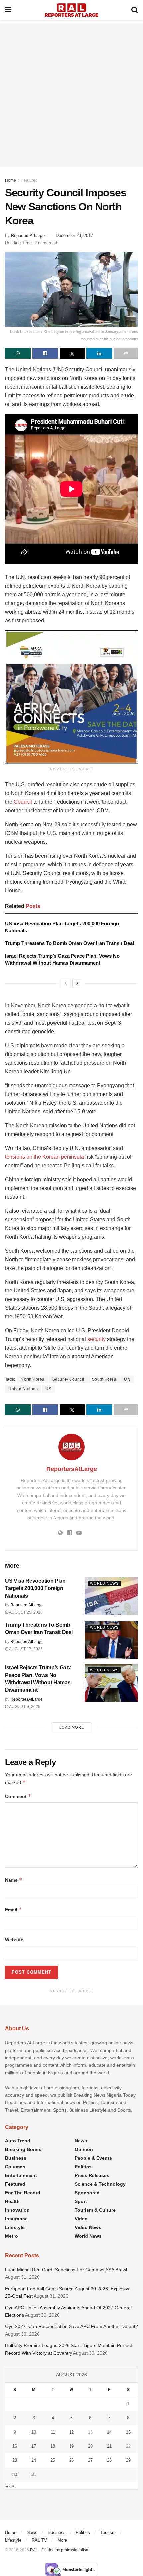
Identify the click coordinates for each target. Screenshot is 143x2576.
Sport (81, 2201)
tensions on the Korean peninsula (45, 1157)
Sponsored (87, 2193)
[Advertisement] (71, 95)
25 (53, 2460)
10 (34, 2432)
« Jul (10, 2485)
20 (90, 2446)
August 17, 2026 (25, 1649)
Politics (83, 2167)
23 (15, 2460)
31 (34, 2475)
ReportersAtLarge (28, 236)
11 (53, 2432)
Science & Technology (100, 2184)
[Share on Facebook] (45, 353)
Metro (11, 2236)
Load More (72, 1727)
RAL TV (39, 2540)
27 (90, 2460)
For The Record (23, 2193)
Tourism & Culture (95, 2210)
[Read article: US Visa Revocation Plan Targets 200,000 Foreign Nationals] (111, 1596)
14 (109, 2432)
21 (109, 2446)
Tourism (108, 2533)
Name (14, 1880)
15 (128, 2432)
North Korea (33, 1379)
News (81, 2141)
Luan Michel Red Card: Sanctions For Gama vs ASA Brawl (66, 2270)
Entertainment (21, 2175)
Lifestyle (15, 2227)
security (97, 1339)
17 (34, 2446)
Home (10, 180)
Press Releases (92, 2175)
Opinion (84, 2149)
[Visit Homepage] (71, 10)
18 (53, 2446)
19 (71, 2446)
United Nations (23, 1389)
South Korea (104, 1379)
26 (71, 2460)
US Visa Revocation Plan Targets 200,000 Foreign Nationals (35, 1588)
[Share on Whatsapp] (18, 353)
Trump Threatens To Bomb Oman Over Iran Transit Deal (70, 943)
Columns (15, 2167)
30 (15, 2475)
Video (81, 2219)
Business (16, 2158)
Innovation (17, 2210)
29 (128, 2460)
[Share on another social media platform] (126, 353)
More (62, 2540)
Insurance (16, 2219)
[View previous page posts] (66, 983)
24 (34, 2460)
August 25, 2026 (25, 1612)
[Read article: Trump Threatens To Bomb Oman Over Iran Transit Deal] (111, 1640)
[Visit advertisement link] (71, 697)
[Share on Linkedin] (99, 353)
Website (14, 1940)
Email (13, 1909)
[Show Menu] (8, 10)
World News (104, 1583)
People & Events (93, 2158)
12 (71, 2432)
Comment (18, 1796)
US (48, 1389)
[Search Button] (135, 10)
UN (127, 1379)
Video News (88, 2227)
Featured (29, 180)
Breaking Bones (23, 2149)
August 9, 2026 (24, 1707)
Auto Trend (18, 2141)
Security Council (68, 1379)
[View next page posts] (77, 983)
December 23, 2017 (74, 236)
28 (109, 2460)
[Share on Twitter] (72, 353)
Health (12, 2201)
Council (23, 802)
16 (15, 2446)
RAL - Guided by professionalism (60, 2550)
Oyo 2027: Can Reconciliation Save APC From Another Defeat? (71, 2326)
